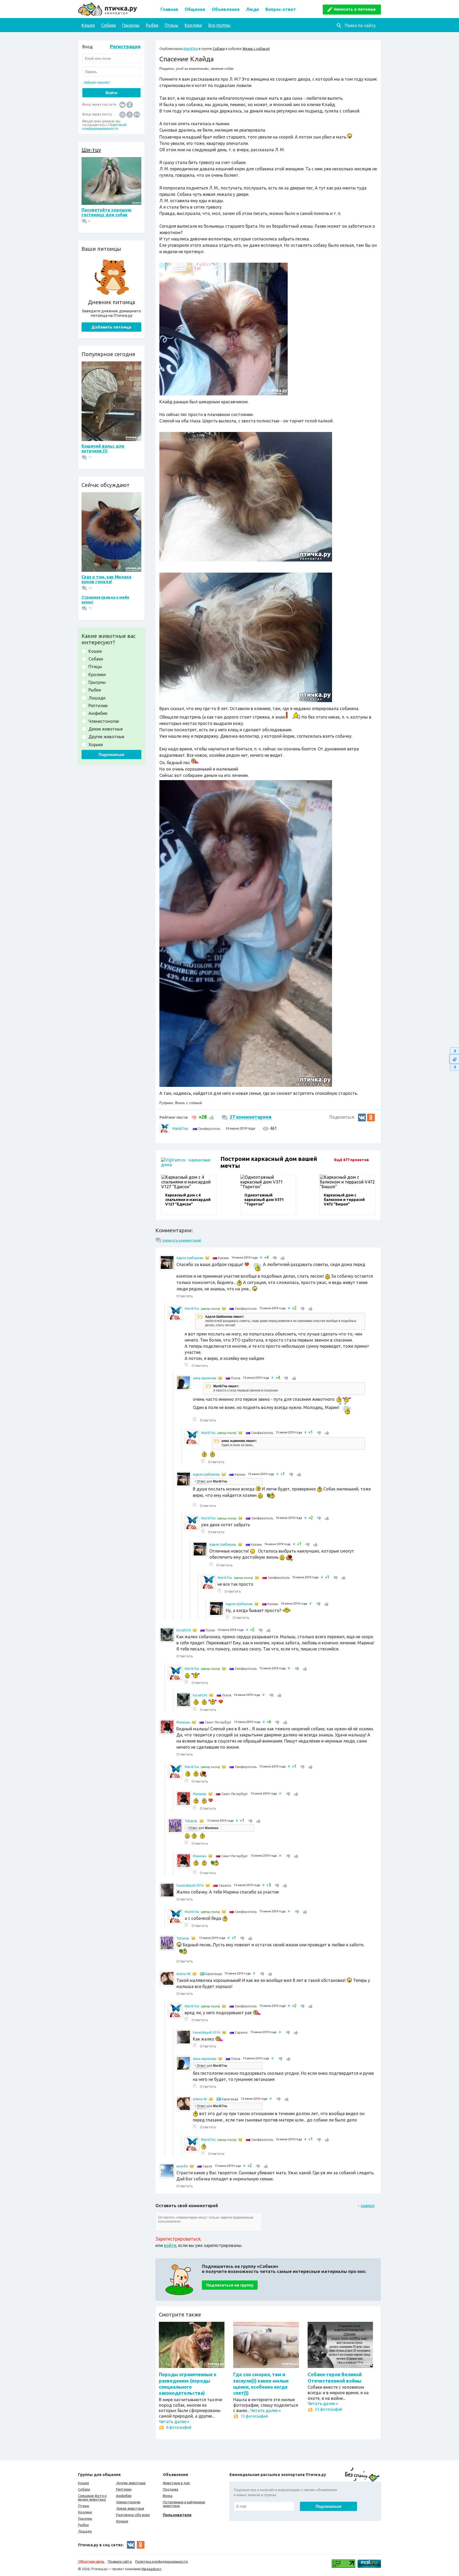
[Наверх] (454, 1051)
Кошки (88, 25)
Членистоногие (128, 2502)
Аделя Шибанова (190, 1258)
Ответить (185, 1296)
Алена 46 (183, 1974)
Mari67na (191, 49)
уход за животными (192, 69)
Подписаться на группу (230, 2285)
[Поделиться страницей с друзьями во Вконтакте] (362, 1118)
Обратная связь (91, 2561)
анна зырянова (205, 1378)
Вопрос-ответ (281, 9)
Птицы (171, 25)
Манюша (183, 1722)
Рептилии (124, 2489)
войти (170, 2245)
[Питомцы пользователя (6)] (202, 1821)
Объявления (226, 9)
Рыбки (152, 25)
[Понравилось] (211, 1117)
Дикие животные (130, 2508)
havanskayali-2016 (190, 1885)
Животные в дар (176, 2483)
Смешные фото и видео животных (92, 2497)
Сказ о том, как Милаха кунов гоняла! (106, 579)
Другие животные (131, 2483)
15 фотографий (254, 2416)
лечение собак (222, 69)
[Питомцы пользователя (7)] (220, 1378)
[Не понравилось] (195, 1117)
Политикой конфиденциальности (104, 127)
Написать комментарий (182, 1240)
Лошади (85, 2531)
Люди (252, 9)
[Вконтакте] (122, 104)
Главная (169, 9)
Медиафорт (152, 2569)
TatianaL (191, 1821)
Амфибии (124, 2496)
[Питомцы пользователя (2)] (224, 1309)
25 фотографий (329, 2409)
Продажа (171, 2489)
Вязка (168, 2496)
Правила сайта (120, 2561)
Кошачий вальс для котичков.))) (103, 448)
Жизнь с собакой (256, 49)
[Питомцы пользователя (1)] (195, 1630)
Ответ (201, 1481)
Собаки (109, 25)
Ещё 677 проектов (352, 1160)
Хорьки (122, 2521)
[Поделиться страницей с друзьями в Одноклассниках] (371, 1118)
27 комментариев (251, 1117)
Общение (195, 9)
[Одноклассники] (130, 104)
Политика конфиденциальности (161, 2561)
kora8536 (184, 1630)
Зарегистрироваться (178, 2239)
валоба (182, 2166)
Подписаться (111, 755)
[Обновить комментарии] (454, 1059)
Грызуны (131, 25)
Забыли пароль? (97, 82)
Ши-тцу (91, 150)
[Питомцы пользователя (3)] (207, 1258)
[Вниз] (454, 1067)
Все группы (219, 25)
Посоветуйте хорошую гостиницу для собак (107, 212)
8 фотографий (179, 2427)
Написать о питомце (355, 9)
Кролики (193, 25)
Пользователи (177, 2515)
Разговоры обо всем (133, 2515)
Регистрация (125, 46)
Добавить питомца (111, 327)
